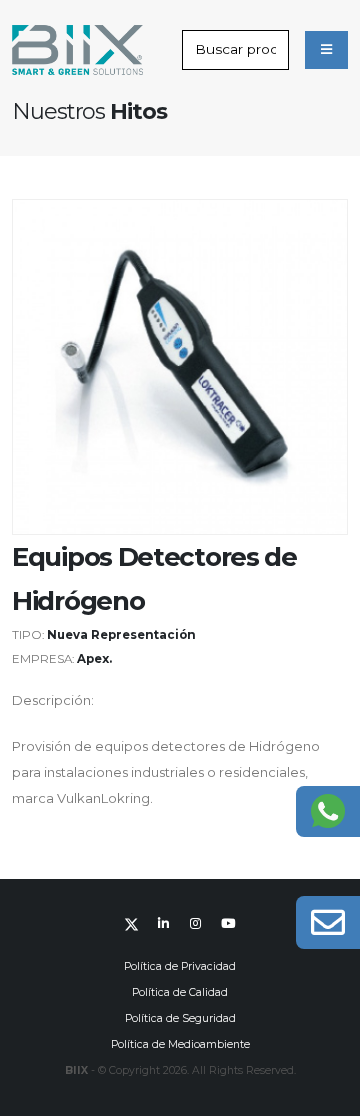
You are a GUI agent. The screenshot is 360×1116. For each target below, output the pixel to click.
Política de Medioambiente (180, 1044)
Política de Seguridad (180, 1018)
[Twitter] (132, 924)
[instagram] (196, 924)
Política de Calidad (180, 992)
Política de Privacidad (180, 966)
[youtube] (228, 924)
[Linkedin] (164, 924)
